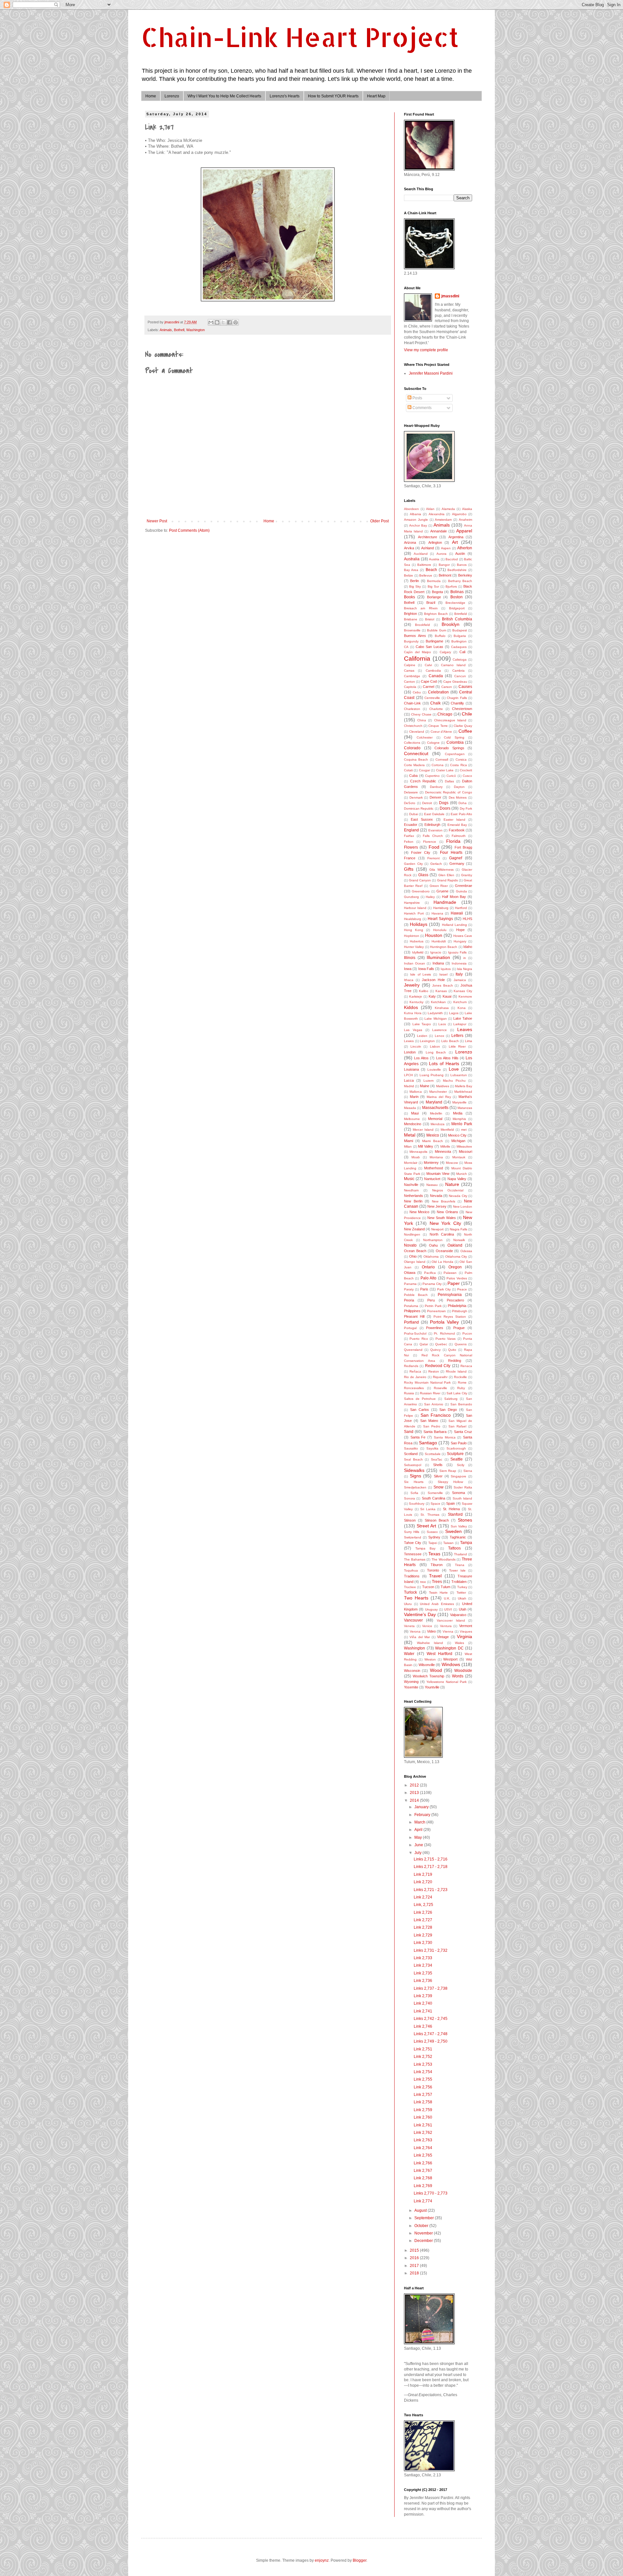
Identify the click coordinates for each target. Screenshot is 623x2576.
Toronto (433, 1570)
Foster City (421, 852)
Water (409, 1654)
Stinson (410, 1520)
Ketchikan (438, 1002)
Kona (462, 1008)
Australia (412, 559)
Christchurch (413, 726)
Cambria (458, 671)
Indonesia (459, 963)
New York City (445, 1223)
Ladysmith (435, 1013)
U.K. (447, 1598)
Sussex (432, 1532)
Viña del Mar (420, 1637)
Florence (430, 842)
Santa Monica (445, 1437)
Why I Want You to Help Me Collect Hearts (224, 96)
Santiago (428, 1443)
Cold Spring (454, 737)
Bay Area (411, 570)
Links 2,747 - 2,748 (431, 2034)
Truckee (410, 1587)
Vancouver (413, 1620)
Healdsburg (413, 919)
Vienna (448, 1631)
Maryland (434, 1102)
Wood (436, 1670)
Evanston (435, 830)
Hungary (460, 941)
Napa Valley (457, 1179)
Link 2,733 (423, 1958)
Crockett (466, 770)
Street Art (426, 1526)
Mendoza (438, 1124)
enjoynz (322, 2560)
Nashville (411, 1185)
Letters (457, 1036)
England (411, 830)
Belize (409, 575)
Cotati (408, 770)
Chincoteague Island (450, 720)
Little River (457, 1046)
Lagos (454, 1013)
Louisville (434, 1070)
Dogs (444, 803)
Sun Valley (459, 1526)
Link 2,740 (423, 2003)
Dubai (414, 814)
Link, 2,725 (423, 1905)
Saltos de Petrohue (420, 1399)
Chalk (435, 703)
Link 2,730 (423, 1943)
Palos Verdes (457, 1278)
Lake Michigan (435, 1019)
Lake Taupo (422, 1024)
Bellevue (426, 575)
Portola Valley (444, 1322)
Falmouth (459, 836)
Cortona (438, 765)
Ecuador (411, 825)
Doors (445, 808)
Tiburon (437, 1565)
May (419, 1837)
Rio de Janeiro (415, 1377)
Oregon (455, 1267)
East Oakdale (434, 814)
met (464, 1130)
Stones (465, 1520)
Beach (431, 570)
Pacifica (430, 1273)
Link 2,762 (423, 2133)
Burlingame (434, 641)
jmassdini (450, 296)
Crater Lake (445, 770)
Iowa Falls (426, 969)
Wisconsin (412, 1671)
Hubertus (417, 941)
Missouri (465, 1151)
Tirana (460, 1565)
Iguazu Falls (458, 952)
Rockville (460, 1377)
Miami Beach (432, 1141)
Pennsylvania (450, 1295)
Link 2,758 (423, 2102)
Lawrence (440, 1030)
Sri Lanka (428, 1509)
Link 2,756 (423, 2087)
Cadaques (459, 647)
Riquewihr (440, 1377)
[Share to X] (223, 322)
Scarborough (456, 1448)
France (410, 858)
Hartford (461, 908)
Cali (462, 652)
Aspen (446, 548)
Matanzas (465, 1108)
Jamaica (460, 980)
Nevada (436, 1196)
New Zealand (414, 1229)
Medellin (436, 1113)
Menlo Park (462, 1124)
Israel (443, 974)
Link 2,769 (423, 2186)
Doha (463, 803)
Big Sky (415, 586)
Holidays (419, 924)
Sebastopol (413, 1465)
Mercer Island (423, 1130)
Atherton (465, 548)
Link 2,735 (423, 1973)
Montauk (459, 1157)
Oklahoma (431, 1257)
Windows (451, 1664)
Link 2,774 (423, 2201)
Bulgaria (460, 636)
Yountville (432, 1687)
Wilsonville (427, 1665)
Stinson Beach (437, 1520)
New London (463, 1207)
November (424, 2233)
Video (431, 1631)
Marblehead (463, 1092)
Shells (438, 1465)
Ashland (428, 548)
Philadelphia (457, 1306)
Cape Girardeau (455, 682)
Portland (411, 1322)
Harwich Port (414, 913)
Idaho (468, 947)
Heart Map (376, 96)
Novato (410, 1245)
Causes (465, 687)
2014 (415, 1800)
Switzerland (413, 1537)
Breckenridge (455, 603)
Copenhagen (455, 754)
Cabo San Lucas (429, 647)
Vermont (466, 1626)
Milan (408, 1146)
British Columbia (457, 619)
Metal (410, 1135)
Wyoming (411, 1682)
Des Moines (458, 797)
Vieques (466, 1631)
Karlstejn (416, 996)
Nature (452, 1184)
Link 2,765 (423, 2155)
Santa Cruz (463, 1432)
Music (409, 1179)
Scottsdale (433, 1454)
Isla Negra (464, 969)
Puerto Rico (419, 1339)
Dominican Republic (419, 809)
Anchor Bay (418, 525)
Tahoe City (413, 1543)
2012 (415, 1785)
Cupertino (432, 776)
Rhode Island (456, 1371)
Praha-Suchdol (415, 1333)
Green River (439, 886)
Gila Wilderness (441, 870)
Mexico (433, 1135)
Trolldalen (459, 1582)
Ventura (446, 1626)
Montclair (411, 1163)
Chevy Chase (421, 714)
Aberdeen (411, 509)
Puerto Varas (446, 1339)
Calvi (428, 665)
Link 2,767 (423, 2171)
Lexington (427, 1041)
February (423, 1815)
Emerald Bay (457, 825)
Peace (462, 1289)
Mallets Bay (464, 1086)
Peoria (409, 1300)
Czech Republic (423, 781)
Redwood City (438, 1366)
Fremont (434, 858)
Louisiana (411, 1069)
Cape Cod (429, 681)
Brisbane (411, 619)
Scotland (411, 1454)
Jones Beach (443, 985)
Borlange (434, 597)
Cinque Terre (438, 726)
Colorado (412, 748)
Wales (459, 1643)
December (424, 2241)
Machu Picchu (454, 1081)
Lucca (409, 1080)
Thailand (460, 1554)
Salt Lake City (457, 1393)
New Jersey (437, 1206)
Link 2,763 (423, 2140)
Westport (450, 1659)
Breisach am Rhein (421, 608)
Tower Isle (457, 1570)
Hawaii (457, 913)
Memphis (459, 1119)
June (419, 1845)
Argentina (456, 537)
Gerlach (436, 864)
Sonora (409, 1498)
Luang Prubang (432, 1075)
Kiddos (411, 1007)
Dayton (459, 787)
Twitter (461, 1593)
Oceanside (444, 1251)
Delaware (411, 792)
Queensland (413, 1350)
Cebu (417, 692)
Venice (427, 1626)
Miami (409, 1141)
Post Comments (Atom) (189, 530)
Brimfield (461, 614)
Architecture (428, 537)
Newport (437, 1229)
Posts (417, 398)
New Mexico (420, 1212)
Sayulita (432, 1448)
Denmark (416, 797)
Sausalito (411, 1448)
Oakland (455, 1245)
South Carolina (434, 1498)
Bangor (444, 565)
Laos (442, 1024)
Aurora (441, 554)
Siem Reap (448, 1471)
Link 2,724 (423, 1897)
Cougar (424, 770)
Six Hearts (414, 1482)
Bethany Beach (460, 581)
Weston (430, 1659)
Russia (409, 1393)
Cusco (467, 776)
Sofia (414, 1493)
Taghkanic (458, 1537)
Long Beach (436, 1052)
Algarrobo (459, 514)
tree (423, 1582)
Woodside (463, 1671)
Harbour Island (415, 908)
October (422, 2226)
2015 (415, 2250)
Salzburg (451, 1399)
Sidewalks (414, 1470)
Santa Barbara (435, 1432)
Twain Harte (438, 1593)
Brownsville (412, 630)
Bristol (430, 619)
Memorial (435, 1119)
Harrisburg (441, 908)
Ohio (413, 1256)
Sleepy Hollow (450, 1482)
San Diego (448, 1410)
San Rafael (457, 1426)
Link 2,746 (423, 2026)
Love (454, 1069)
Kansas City (463, 991)
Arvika (409, 548)
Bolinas (457, 592)
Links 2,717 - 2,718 (431, 1867)
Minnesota (443, 1151)
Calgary (445, 652)
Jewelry (412, 985)
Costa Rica (458, 765)
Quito (452, 1350)
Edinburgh (432, 825)
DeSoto (410, 803)
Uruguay (431, 1609)
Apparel (464, 531)
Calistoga (460, 660)
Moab (416, 1157)
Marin (414, 1097)
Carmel (428, 687)
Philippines (412, 1311)
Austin (460, 554)
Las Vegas (413, 1030)
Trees (437, 1582)
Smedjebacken (415, 1487)
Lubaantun (459, 1075)
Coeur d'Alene (441, 732)
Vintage (443, 1637)
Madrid (409, 1086)
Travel (435, 1576)
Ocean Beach (415, 1251)
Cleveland (417, 732)
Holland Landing (454, 925)
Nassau (432, 1185)
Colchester (425, 737)
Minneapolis (418, 1152)
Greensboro (421, 891)
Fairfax (409, 836)
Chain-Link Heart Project (300, 37)
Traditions (412, 1576)
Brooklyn (451, 624)
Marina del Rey (439, 1097)
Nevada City (458, 1196)
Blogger (360, 2560)
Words (458, 1676)
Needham (411, 1190)
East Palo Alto (461, 814)
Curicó (451, 776)
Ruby (461, 1388)
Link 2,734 (423, 1965)
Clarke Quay (463, 726)
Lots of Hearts (444, 1064)
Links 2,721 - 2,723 (431, 1890)
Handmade (445, 902)
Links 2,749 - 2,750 (431, 2041)
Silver (438, 1476)
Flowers (411, 847)
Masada (410, 1108)
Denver (435, 797)
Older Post (379, 521)
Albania (415, 514)
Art (455, 542)
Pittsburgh (460, 1311)
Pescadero (455, 1300)
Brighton (410, 614)
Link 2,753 (423, 2064)
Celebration (438, 692)
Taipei (433, 1543)
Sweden (453, 1531)
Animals (166, 330)
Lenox (440, 1036)
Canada (436, 676)
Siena (468, 1471)
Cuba (413, 776)
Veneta (409, 1626)
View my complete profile (426, 350)
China (422, 720)
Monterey (431, 1163)
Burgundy (411, 641)
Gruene (442, 891)
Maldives (443, 1086)
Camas (409, 671)
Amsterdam (443, 520)
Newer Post (157, 521)
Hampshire (412, 903)
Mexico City (457, 1135)
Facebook (457, 830)
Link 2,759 (423, 2110)
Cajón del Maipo (417, 652)
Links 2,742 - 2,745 (431, 2019)
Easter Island (454, 820)
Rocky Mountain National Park (428, 1382)
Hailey (430, 897)
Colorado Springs (449, 748)
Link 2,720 (423, 1882)
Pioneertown (436, 1311)
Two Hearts (416, 1598)
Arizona (410, 542)
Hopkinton (412, 936)
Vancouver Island (451, 1620)
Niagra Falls (458, 1229)
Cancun (460, 676)
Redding (455, 1361)
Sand (409, 1432)
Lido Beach (450, 1041)
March (420, 1822)
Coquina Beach (416, 759)
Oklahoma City (456, 1257)
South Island (462, 1498)
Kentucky (416, 1002)
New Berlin (413, 1201)
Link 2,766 (423, 2163)
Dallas (449, 781)
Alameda (448, 509)
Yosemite (411, 1687)
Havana (437, 913)
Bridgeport (457, 608)
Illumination (438, 957)
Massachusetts (435, 1108)
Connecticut (416, 753)
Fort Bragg (463, 847)
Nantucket (432, 1179)
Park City (444, 1289)
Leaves (465, 1029)
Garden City (413, 864)
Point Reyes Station (450, 1317)
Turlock (410, 1592)
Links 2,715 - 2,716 (431, 1859)
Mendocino (413, 1124)
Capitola (410, 687)
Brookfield (422, 625)
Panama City (432, 1284)
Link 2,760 (423, 2117)
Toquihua (411, 1570)
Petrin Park (433, 1306)
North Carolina (442, 1234)
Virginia (464, 1636)
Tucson (428, 1587)
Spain (451, 1503)
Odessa (466, 1251)
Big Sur (433, 586)
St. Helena (452, 1509)
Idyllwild (418, 952)
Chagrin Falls (457, 698)
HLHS (467, 919)
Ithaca (409, 980)
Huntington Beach (444, 947)
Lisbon (435, 1046)
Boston (457, 597)
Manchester (438, 1092)
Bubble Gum (437, 630)
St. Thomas (430, 1515)
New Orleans (447, 1212)
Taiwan (448, 1543)
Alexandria (437, 514)
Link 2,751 (423, 2049)
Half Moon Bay (454, 897)
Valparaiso (458, 1615)
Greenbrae (464, 886)
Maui (415, 1113)
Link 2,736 (423, 1981)
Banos (462, 565)
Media (458, 1113)
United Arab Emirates (437, 1604)
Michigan (458, 1141)
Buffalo (440, 636)
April (419, 1830)
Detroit (427, 803)
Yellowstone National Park (446, 1682)
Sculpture (455, 1454)
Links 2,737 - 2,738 (431, 1988)
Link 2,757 (423, 2095)
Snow (439, 1487)
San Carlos (420, 1410)
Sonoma (458, 1493)
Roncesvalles (414, 1388)
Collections (412, 743)
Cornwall (442, 759)
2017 (415, 2266)
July (418, 1853)
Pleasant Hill (414, 1316)
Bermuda (434, 581)
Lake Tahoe (463, 1018)
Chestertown (462, 709)
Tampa (466, 1543)
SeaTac (437, 1459)
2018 (415, 2273)
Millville (445, 1146)
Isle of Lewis (421, 974)
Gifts (409, 869)
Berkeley (465, 575)
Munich (462, 1174)
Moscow (452, 1163)
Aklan (430, 509)
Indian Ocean (415, 963)
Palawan (450, 1273)
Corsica (461, 759)
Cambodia (433, 671)
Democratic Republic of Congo (449, 792)
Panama (410, 1284)
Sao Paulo (459, 1443)
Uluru (408, 1604)
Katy (432, 996)
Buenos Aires (415, 636)
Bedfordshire (457, 570)
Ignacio (436, 952)
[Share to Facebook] (229, 322)
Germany (457, 864)
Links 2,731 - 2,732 (431, 1950)
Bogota (437, 592)
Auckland (421, 554)
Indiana (438, 963)
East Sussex (422, 819)
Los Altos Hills (447, 1058)
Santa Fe (418, 1437)
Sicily (461, 1465)
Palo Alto (428, 1278)
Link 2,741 (423, 2011)
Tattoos (454, 1548)
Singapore (458, 1476)
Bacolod (452, 559)
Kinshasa (442, 1008)
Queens (461, 1344)
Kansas (441, 991)
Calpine (410, 665)
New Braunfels (444, 1201)
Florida (453, 841)
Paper (454, 1283)
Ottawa (410, 1273)
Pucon (467, 1333)
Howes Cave (463, 936)
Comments (421, 408)
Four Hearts (451, 852)
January (422, 1807)
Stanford (455, 1514)
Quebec (441, 1344)
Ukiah (462, 1598)
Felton (409, 842)
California (417, 659)
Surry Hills (412, 1532)
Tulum (446, 1587)
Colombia (455, 742)
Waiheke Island (430, 1643)
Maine (425, 1086)
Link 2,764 (423, 2148)
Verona (415, 1631)
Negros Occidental (448, 1190)
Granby (467, 875)
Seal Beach (413, 1459)
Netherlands (414, 1196)
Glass (423, 875)
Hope (460, 930)
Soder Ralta (463, 1487)
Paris (424, 1289)
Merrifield (447, 1130)
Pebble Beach (416, 1295)
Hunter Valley (414, 947)
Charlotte (436, 709)
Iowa (408, 969)
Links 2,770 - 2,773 (431, 2193)
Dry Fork (466, 809)
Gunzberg (411, 897)
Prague (459, 1328)
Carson (447, 687)
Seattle (457, 1459)
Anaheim (465, 520)
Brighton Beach (436, 614)
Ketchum (460, 1002)
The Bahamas (415, 1559)
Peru (431, 1300)
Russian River (430, 1393)
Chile (467, 714)
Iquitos (446, 969)
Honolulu (440, 930)
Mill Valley (426, 1146)
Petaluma (411, 1306)
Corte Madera (414, 765)
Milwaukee (464, 1146)
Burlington (459, 641)
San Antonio (434, 1404)
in (465, 958)
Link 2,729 (423, 1935)
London (410, 1052)
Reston (434, 1371)
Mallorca (416, 1092)
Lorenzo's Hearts (285, 96)
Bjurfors (451, 586)
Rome (462, 1382)
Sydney (434, 1537)
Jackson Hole (433, 980)
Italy (459, 974)
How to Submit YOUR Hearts (333, 96)
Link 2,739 (423, 1996)
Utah (463, 1609)
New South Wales (442, 1218)
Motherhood (434, 1168)
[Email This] (211, 322)
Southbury (417, 1504)
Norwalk (459, 1240)
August (421, 2210)
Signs (415, 1476)
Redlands (411, 1366)
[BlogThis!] (217, 322)
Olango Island (415, 1262)
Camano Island (453, 665)
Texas (434, 1554)
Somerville (435, 1493)
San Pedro (432, 1426)
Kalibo (424, 991)
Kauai (447, 996)
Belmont (445, 575)
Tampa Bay (425, 1548)
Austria (434, 559)
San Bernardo (461, 1404)
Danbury (436, 787)
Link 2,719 (423, 1874)
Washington (195, 330)
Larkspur (460, 1024)
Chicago (445, 714)
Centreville (432, 698)
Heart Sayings (440, 919)
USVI (448, 1609)
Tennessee (413, 1554)
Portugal (410, 1328)
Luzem (428, 1081)
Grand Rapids (447, 880)
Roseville (440, 1388)
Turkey (462, 1587)
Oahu (433, 1245)
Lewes (409, 1041)
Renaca (466, 1366)
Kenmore (465, 996)
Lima (469, 1041)
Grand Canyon (420, 880)
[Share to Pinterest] (236, 322)
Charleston (412, 709)
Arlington (435, 542)
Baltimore (424, 565)
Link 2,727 (423, 1920)
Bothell (179, 330)
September (425, 2218)
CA (406, 647)
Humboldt (439, 941)
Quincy (435, 1350)
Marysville (459, 1102)
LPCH (408, 1075)
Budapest (460, 630)
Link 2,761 (423, 2125)
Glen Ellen (446, 875)
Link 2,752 (423, 2057)
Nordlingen (412, 1234)
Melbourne (412, 1119)
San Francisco (436, 1415)
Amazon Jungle (416, 520)
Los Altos (421, 1058)
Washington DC (449, 1648)
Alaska (467, 509)
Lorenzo (172, 96)
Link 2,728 (423, 1927)
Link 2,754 (423, 2072)
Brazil (431, 603)
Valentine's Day (420, 1614)
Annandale (439, 531)
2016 (415, 2258)
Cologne (433, 743)
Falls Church (433, 836)
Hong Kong (414, 930)
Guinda (461, 891)
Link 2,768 (423, 2178)
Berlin (415, 581)
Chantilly (457, 703)
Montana (436, 1157)
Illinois (410, 958)
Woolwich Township (428, 1676)
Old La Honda (442, 1262)
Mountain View (438, 1174)
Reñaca (415, 1371)
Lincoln (416, 1046)
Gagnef (456, 858)
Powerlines (435, 1328)
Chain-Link (412, 703)
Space (435, 1504)
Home (151, 96)
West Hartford (440, 1654)
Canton (409, 682)
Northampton (433, 1240)
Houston (434, 935)
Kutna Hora (413, 1013)
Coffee (465, 731)
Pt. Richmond (444, 1333)
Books (409, 597)
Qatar (424, 1344)
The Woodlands (444, 1559)
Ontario (428, 1267)
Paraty (409, 1289)
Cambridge (412, 676)
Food (434, 847)
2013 (415, 1793)
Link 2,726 (423, 1912)
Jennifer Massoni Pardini (431, 373)
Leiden (422, 1036)
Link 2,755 (423, 2079)
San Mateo (429, 1421)
